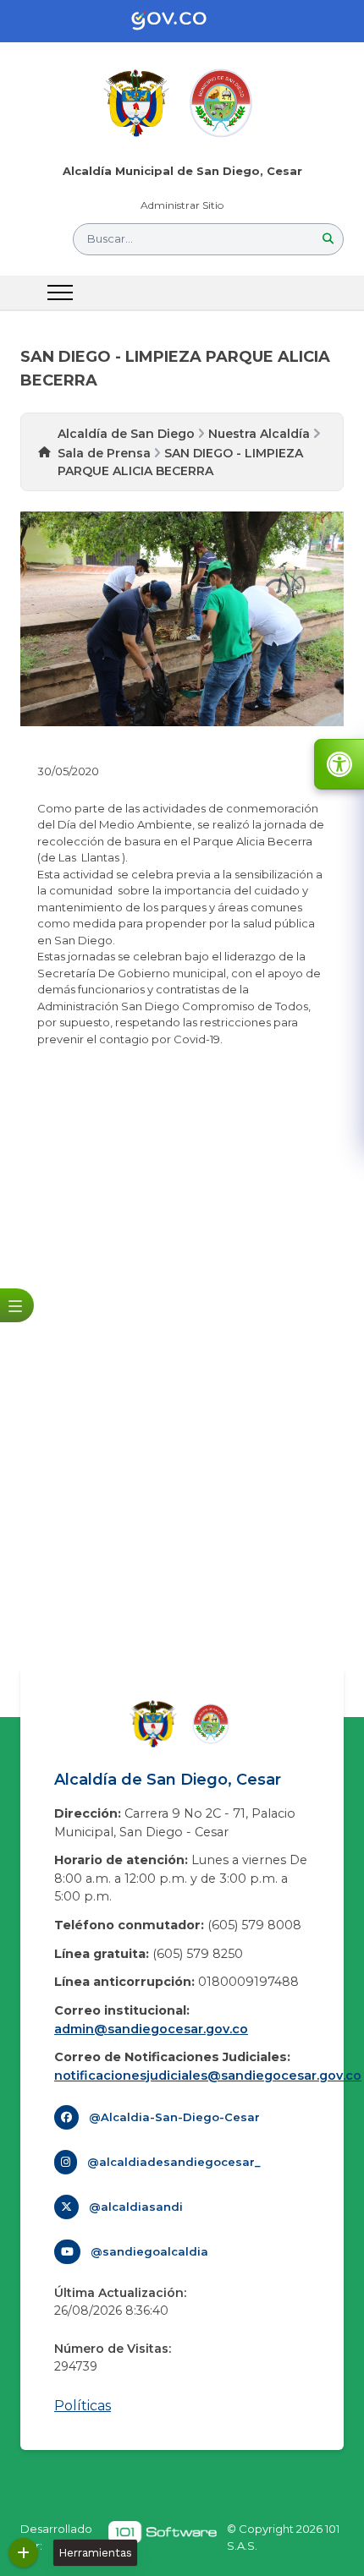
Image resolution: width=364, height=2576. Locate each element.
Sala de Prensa (104, 453)
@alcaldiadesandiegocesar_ (174, 2162)
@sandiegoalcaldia (149, 2251)
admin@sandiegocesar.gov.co (151, 2029)
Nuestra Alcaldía (259, 434)
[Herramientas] (23, 2553)
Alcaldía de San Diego (126, 434)
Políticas (83, 2406)
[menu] (60, 293)
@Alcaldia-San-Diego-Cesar (174, 2117)
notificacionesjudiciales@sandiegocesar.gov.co (208, 2076)
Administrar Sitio (182, 205)
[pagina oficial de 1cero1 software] (163, 2538)
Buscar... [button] (110, 238)
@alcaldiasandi (136, 2207)
